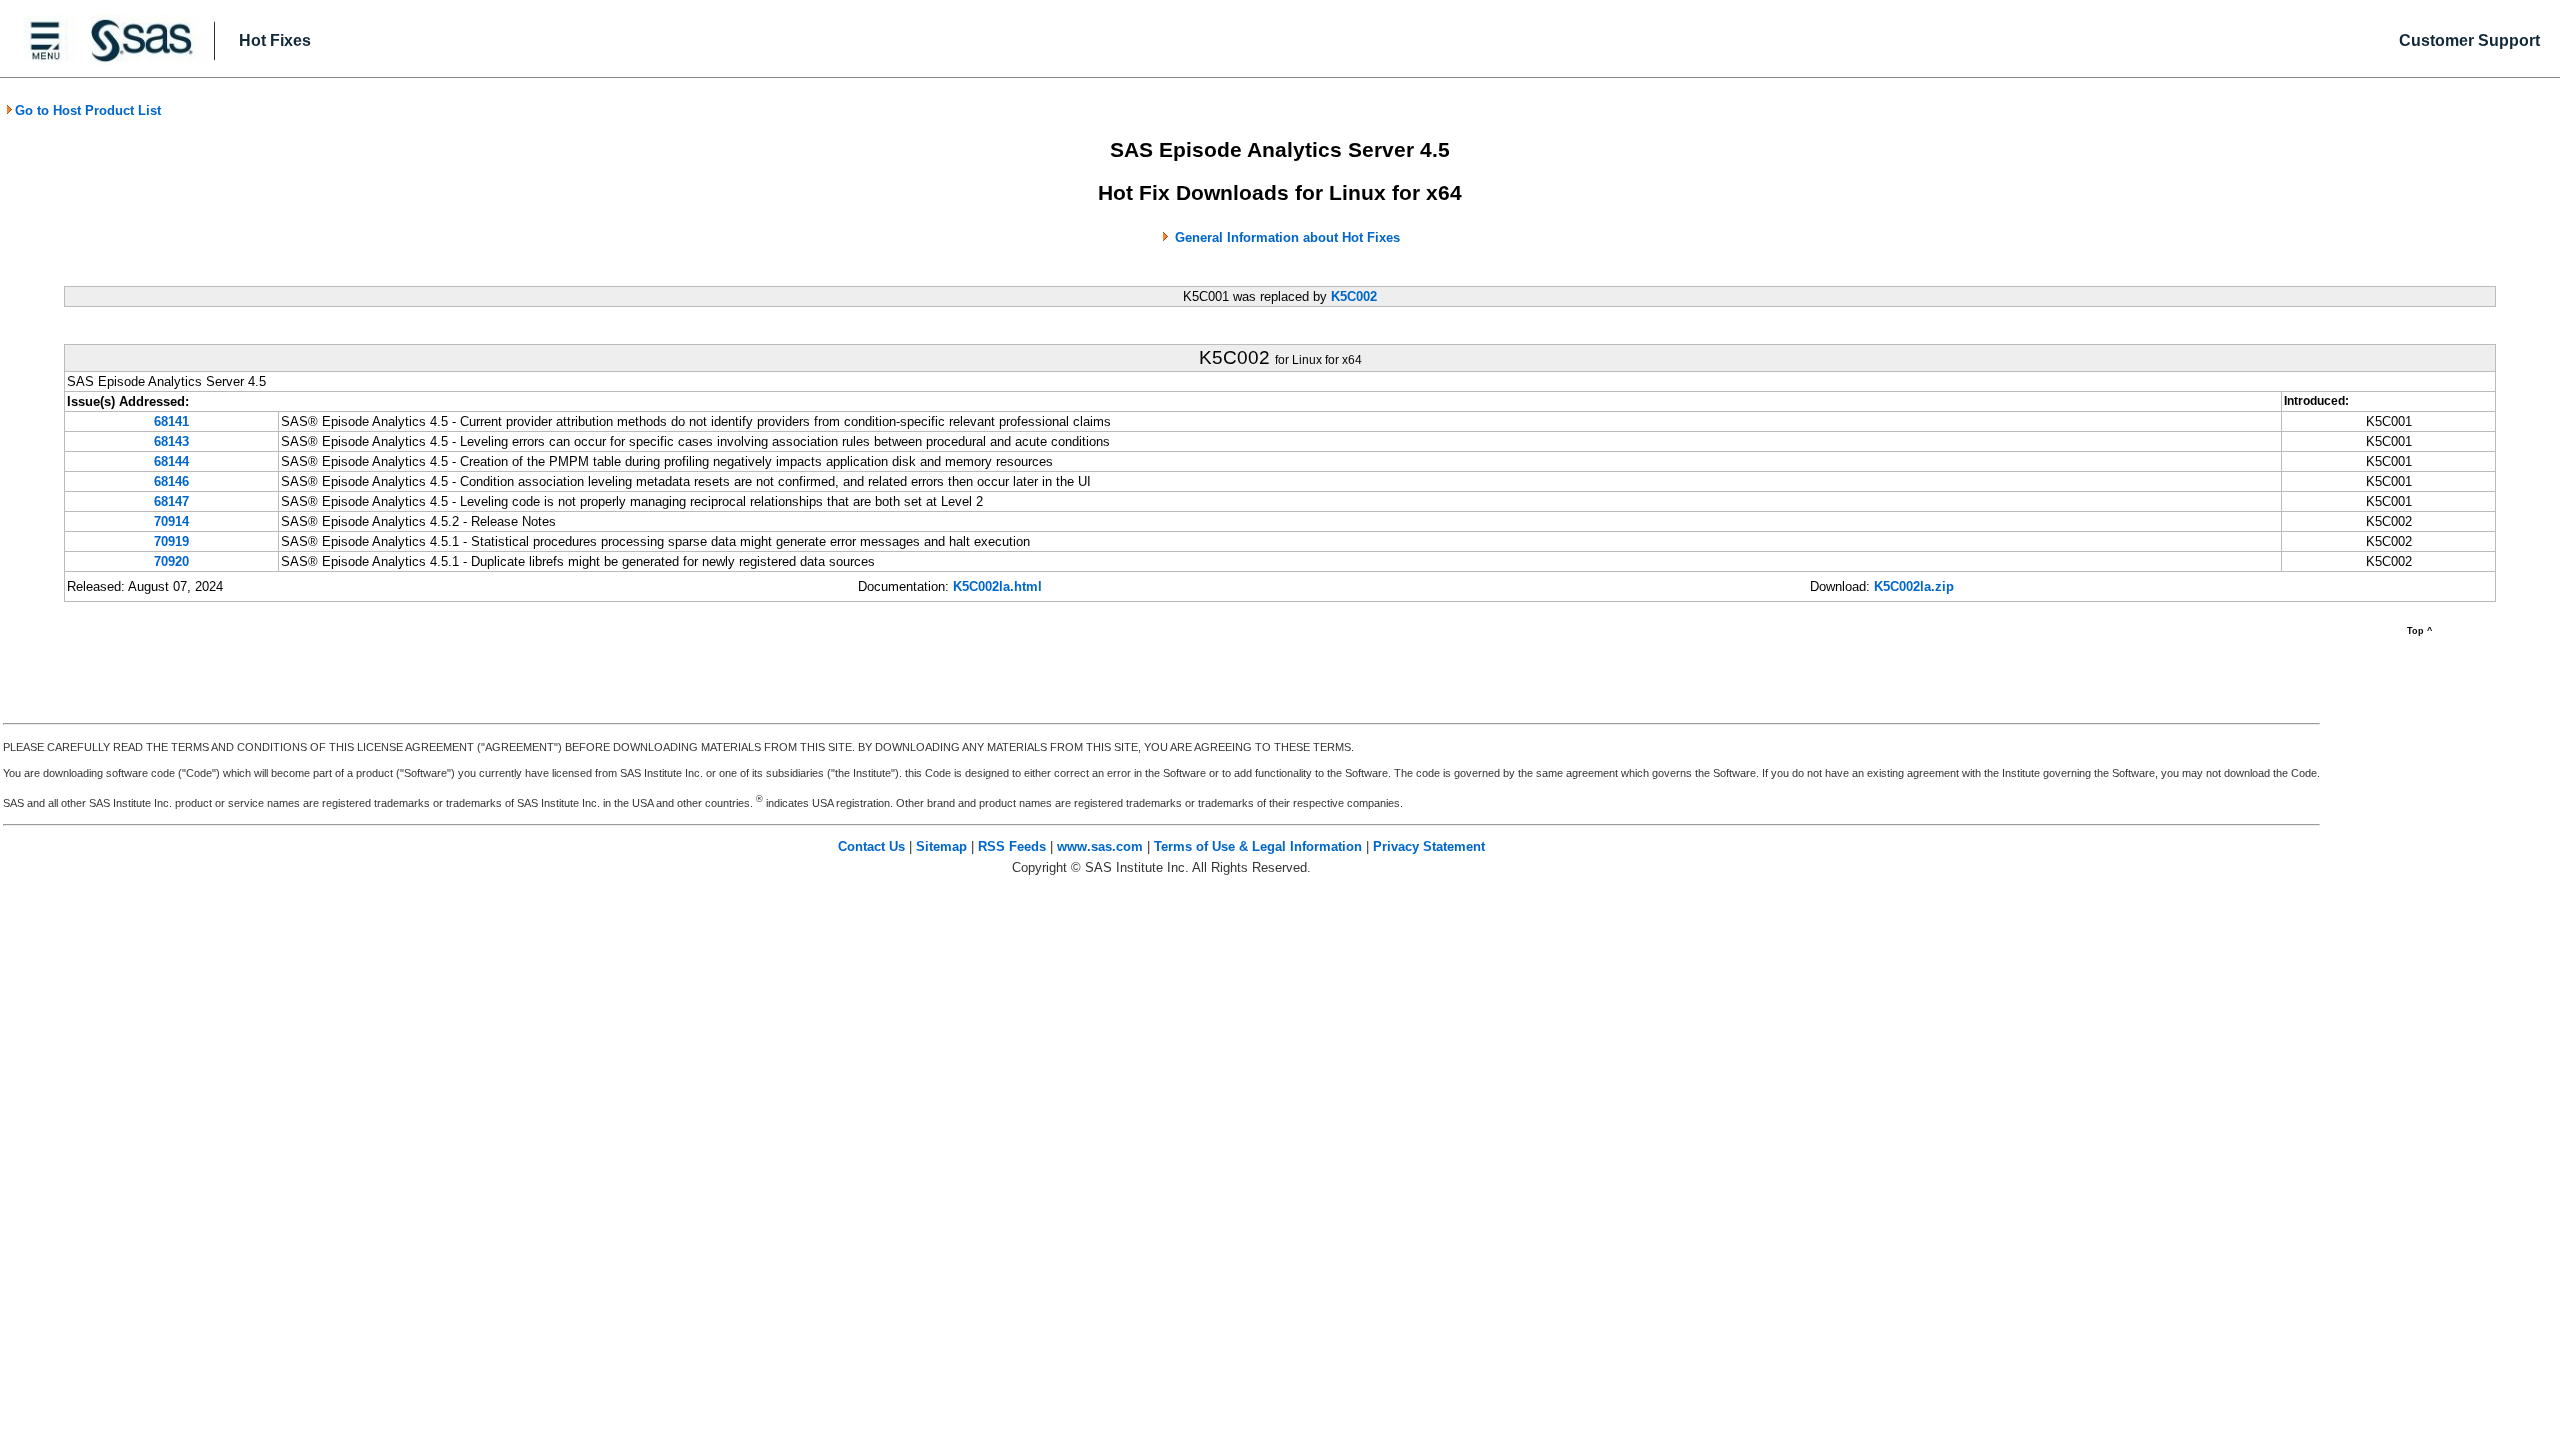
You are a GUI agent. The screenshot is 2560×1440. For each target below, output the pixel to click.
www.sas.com (1100, 846)
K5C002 (1354, 296)
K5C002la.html (997, 586)
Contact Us (871, 846)
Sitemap (941, 846)
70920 (171, 561)
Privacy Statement (1429, 846)
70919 (171, 541)
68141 (171, 421)
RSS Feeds (1012, 846)
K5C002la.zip (1914, 586)
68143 (171, 441)
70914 (171, 521)
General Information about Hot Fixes (1287, 237)
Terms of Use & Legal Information (1258, 846)
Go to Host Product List (88, 110)
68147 (171, 501)
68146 (171, 481)
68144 (171, 461)
